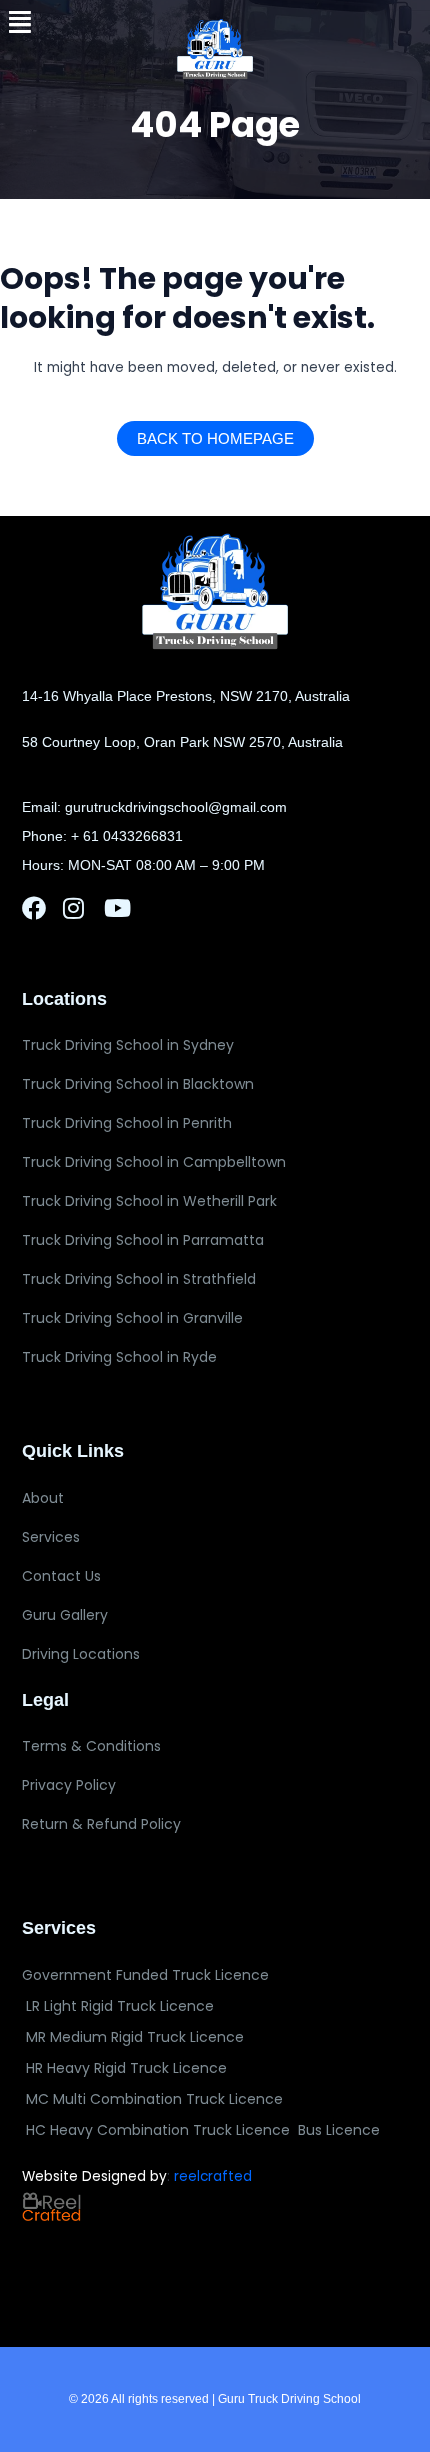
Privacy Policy (69, 1785)
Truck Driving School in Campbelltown (154, 1162)
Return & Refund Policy (101, 1824)
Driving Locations (81, 1654)
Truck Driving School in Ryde (119, 1357)
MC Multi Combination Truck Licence (154, 2099)
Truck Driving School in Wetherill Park (149, 1201)
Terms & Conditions (91, 1746)
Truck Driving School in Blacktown (138, 1084)
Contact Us (61, 1576)
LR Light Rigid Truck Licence (120, 2006)
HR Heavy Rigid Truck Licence (126, 2068)
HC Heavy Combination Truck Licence (158, 2130)
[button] (20, 22)
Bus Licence (339, 2130)
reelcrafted (213, 2176)
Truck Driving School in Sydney (128, 1045)
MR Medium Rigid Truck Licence (135, 2037)
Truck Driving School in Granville (132, 1318)
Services (51, 1537)
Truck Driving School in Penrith (127, 1123)
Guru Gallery (65, 1615)
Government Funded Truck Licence (145, 1975)
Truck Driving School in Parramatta (143, 1240)
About (43, 1498)
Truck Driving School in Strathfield (139, 1279)
